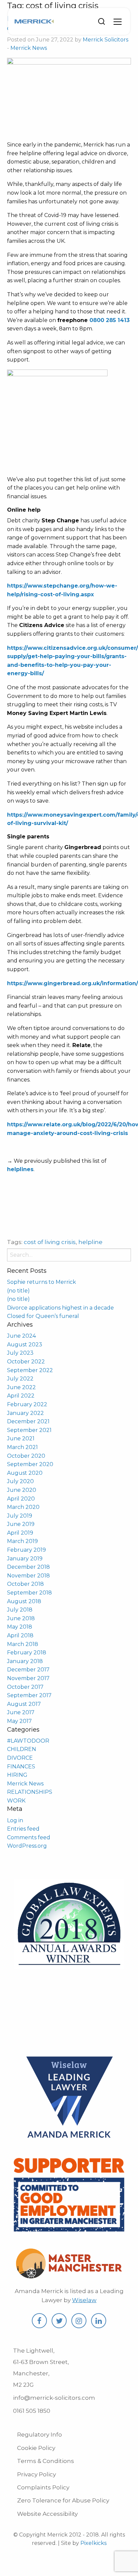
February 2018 (27, 1653)
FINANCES (21, 1767)
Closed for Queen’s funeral (43, 1316)
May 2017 (19, 1721)
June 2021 (21, 1438)
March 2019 (22, 1541)
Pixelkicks (93, 2543)
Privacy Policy (37, 2474)
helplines (20, 1169)
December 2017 (28, 1670)
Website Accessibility (47, 2514)
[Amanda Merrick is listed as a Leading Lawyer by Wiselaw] (69, 2140)
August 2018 (24, 1601)
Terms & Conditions (46, 2461)
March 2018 (23, 1644)
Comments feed (29, 1837)
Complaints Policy (43, 2487)
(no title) (18, 1291)
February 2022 (27, 1404)
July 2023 (20, 1353)
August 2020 (25, 1473)
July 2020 (20, 1481)
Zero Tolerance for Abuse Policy (63, 2500)
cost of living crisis (50, 1242)
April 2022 (21, 1396)
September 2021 (29, 1430)
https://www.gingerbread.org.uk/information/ (73, 983)
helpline (90, 1242)
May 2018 (20, 1627)
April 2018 (20, 1635)
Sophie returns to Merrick (42, 1282)
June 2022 (21, 1387)
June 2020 (22, 1490)
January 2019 (25, 1559)
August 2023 (25, 1345)
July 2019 (20, 1516)
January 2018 (25, 1661)
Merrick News (29, 48)
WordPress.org (27, 1846)
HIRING (17, 1775)
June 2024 (21, 1336)
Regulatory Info (40, 2435)
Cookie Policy (36, 2448)
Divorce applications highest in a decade (60, 1308)
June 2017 (21, 1712)
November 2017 (28, 1678)
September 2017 (29, 1695)
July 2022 (20, 1379)
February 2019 (26, 1550)
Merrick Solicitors (106, 40)
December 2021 (28, 1421)
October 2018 (25, 1584)
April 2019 (20, 1533)
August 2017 (24, 1704)
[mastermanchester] (69, 2275)
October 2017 (25, 1687)
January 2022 (25, 1413)
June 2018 (21, 1618)
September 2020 (30, 1464)
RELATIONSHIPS (30, 1792)
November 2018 (28, 1576)
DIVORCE (20, 1758)
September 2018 (29, 1593)
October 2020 (26, 1456)
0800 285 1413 (110, 320)
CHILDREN (22, 1749)
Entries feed (23, 1829)
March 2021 (22, 1447)
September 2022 (30, 1370)
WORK (16, 1801)
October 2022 (26, 1362)
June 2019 (21, 1524)
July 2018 (20, 1610)
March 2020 (23, 1507)
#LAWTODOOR (28, 1741)
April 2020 (21, 1499)
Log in (15, 1820)
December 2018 (28, 1567)
